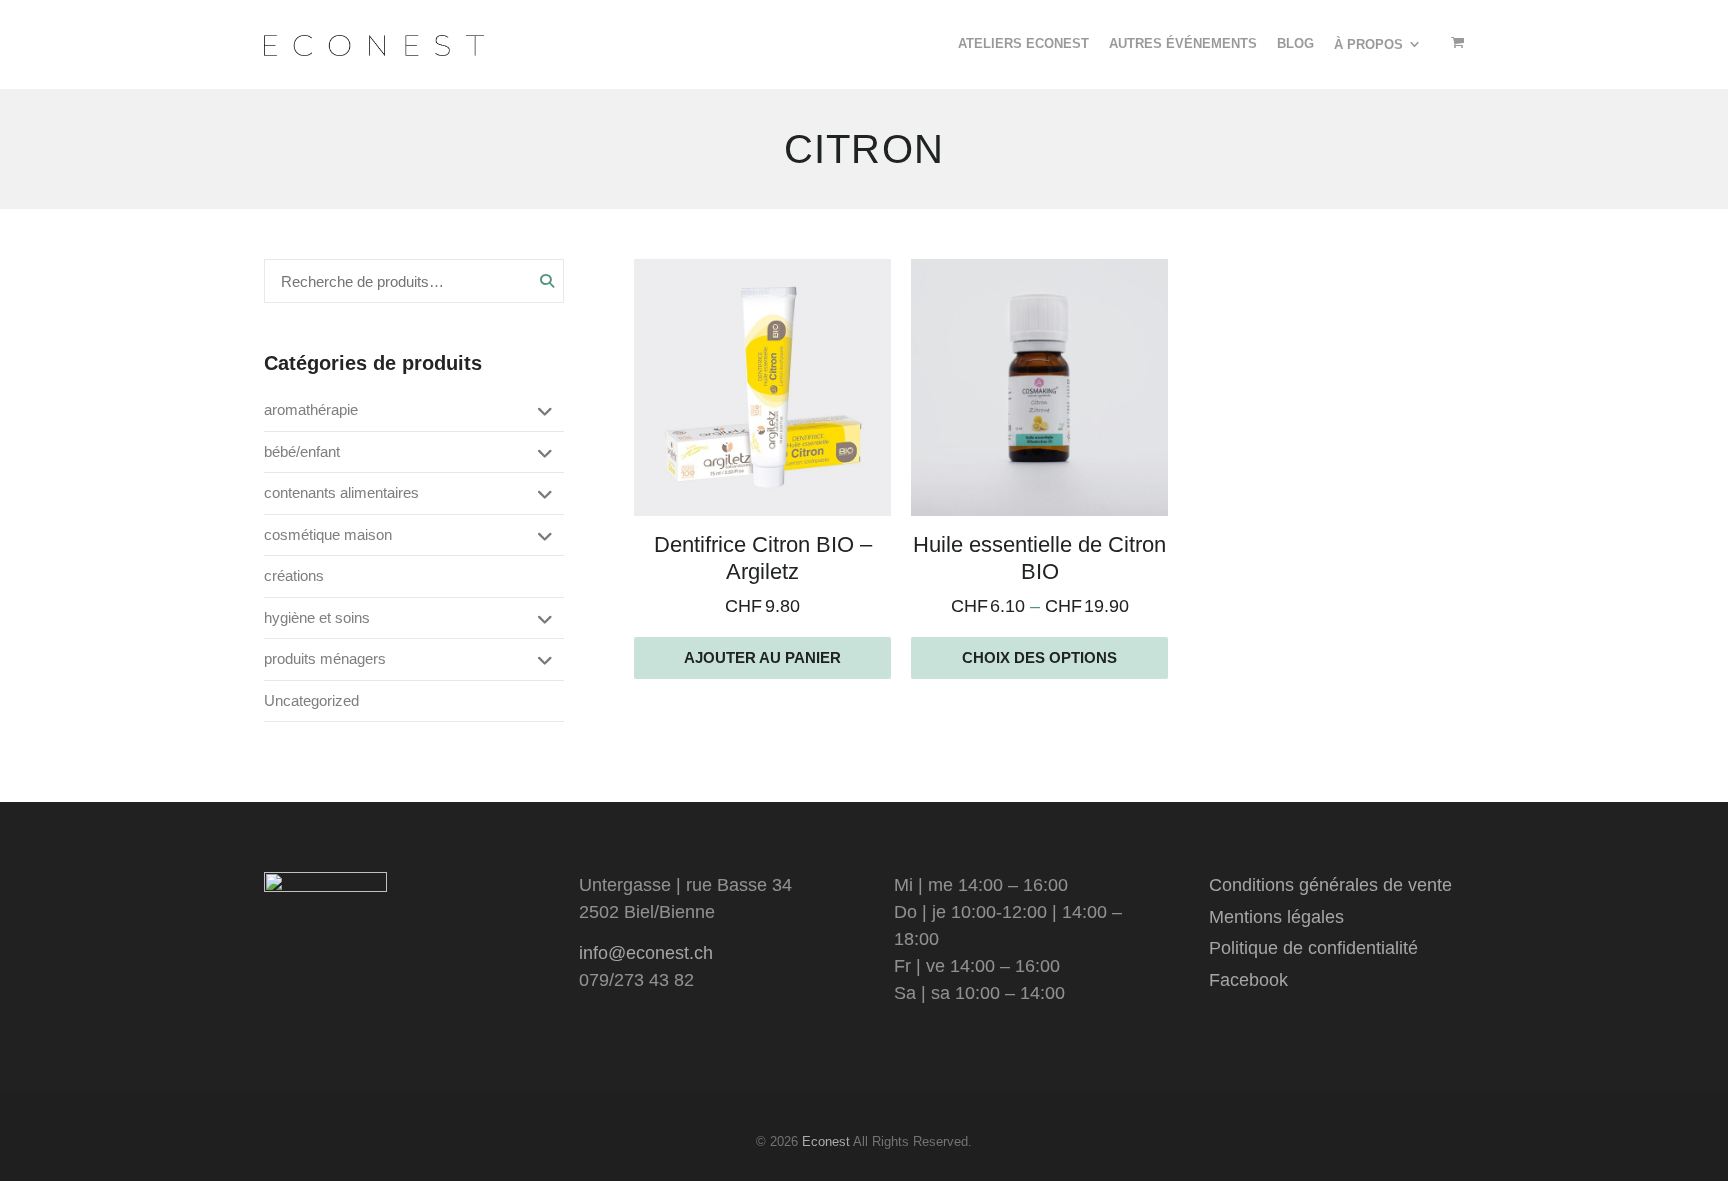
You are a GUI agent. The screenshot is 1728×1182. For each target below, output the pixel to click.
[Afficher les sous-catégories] (541, 413)
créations (294, 575)
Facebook (1248, 980)
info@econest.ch (646, 953)
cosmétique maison (328, 534)
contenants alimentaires (341, 492)
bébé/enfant (302, 451)
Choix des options (1039, 657)
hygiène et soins (317, 617)
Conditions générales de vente (1330, 885)
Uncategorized (311, 700)
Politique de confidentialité (1313, 948)
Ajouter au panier (762, 657)
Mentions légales (1276, 917)
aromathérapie (311, 409)
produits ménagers (325, 658)
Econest (826, 1141)
